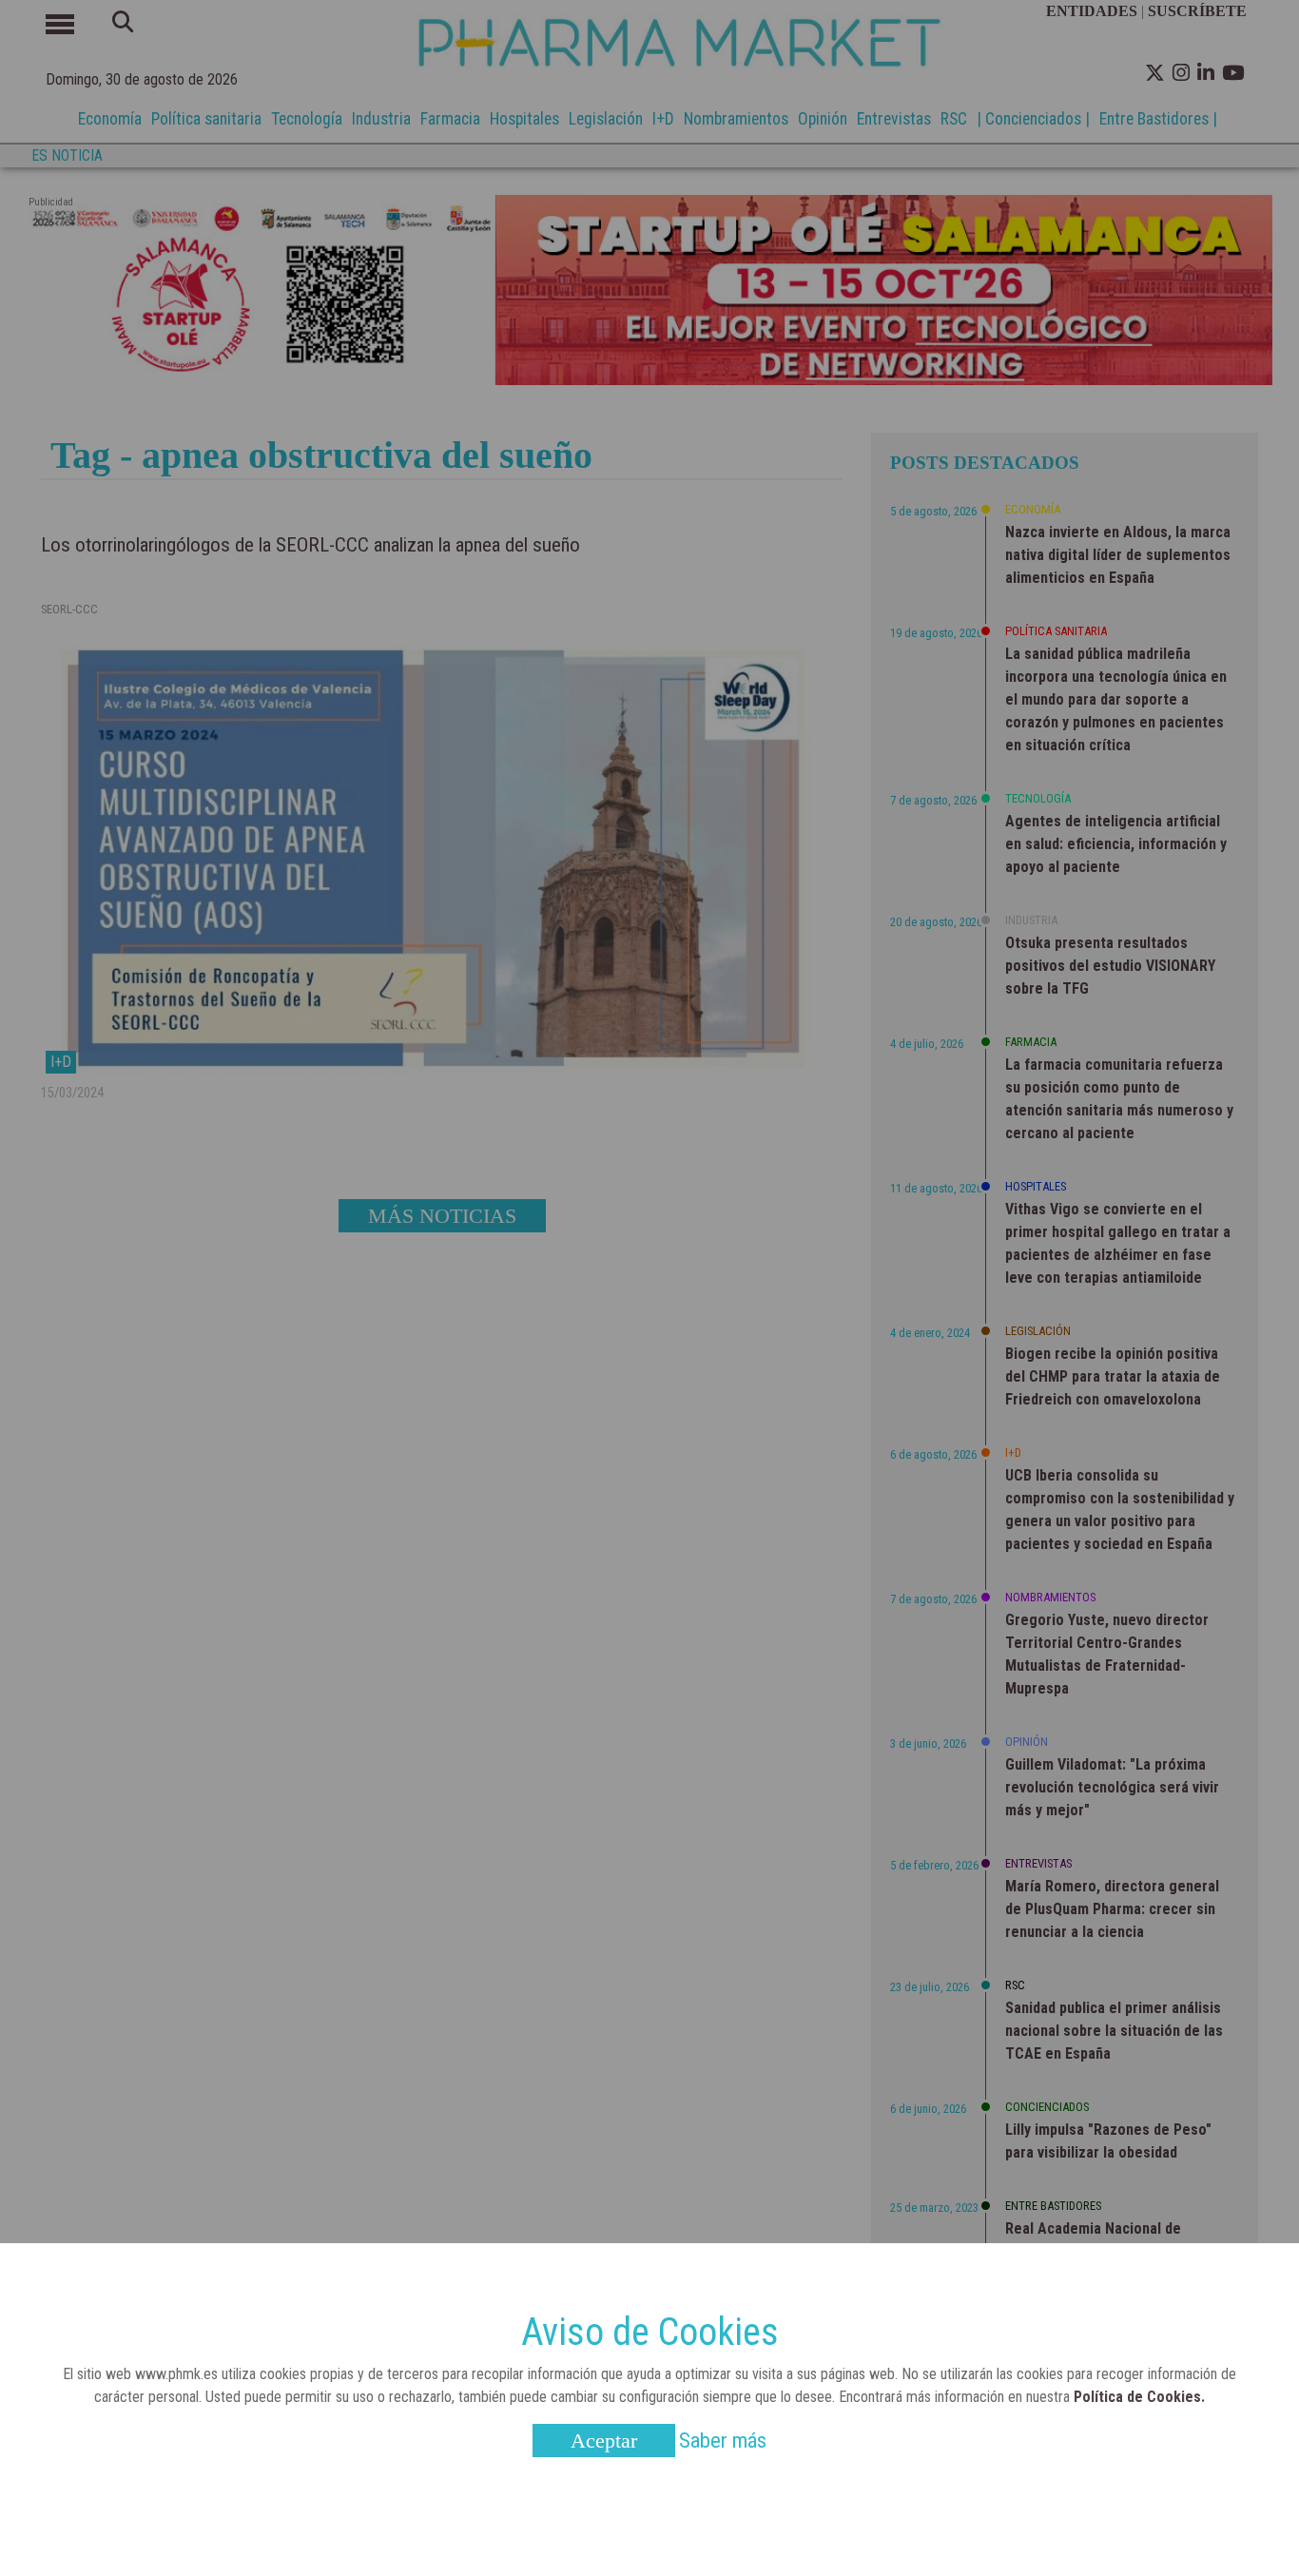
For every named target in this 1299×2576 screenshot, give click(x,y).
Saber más (723, 2440)
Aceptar (604, 2440)
